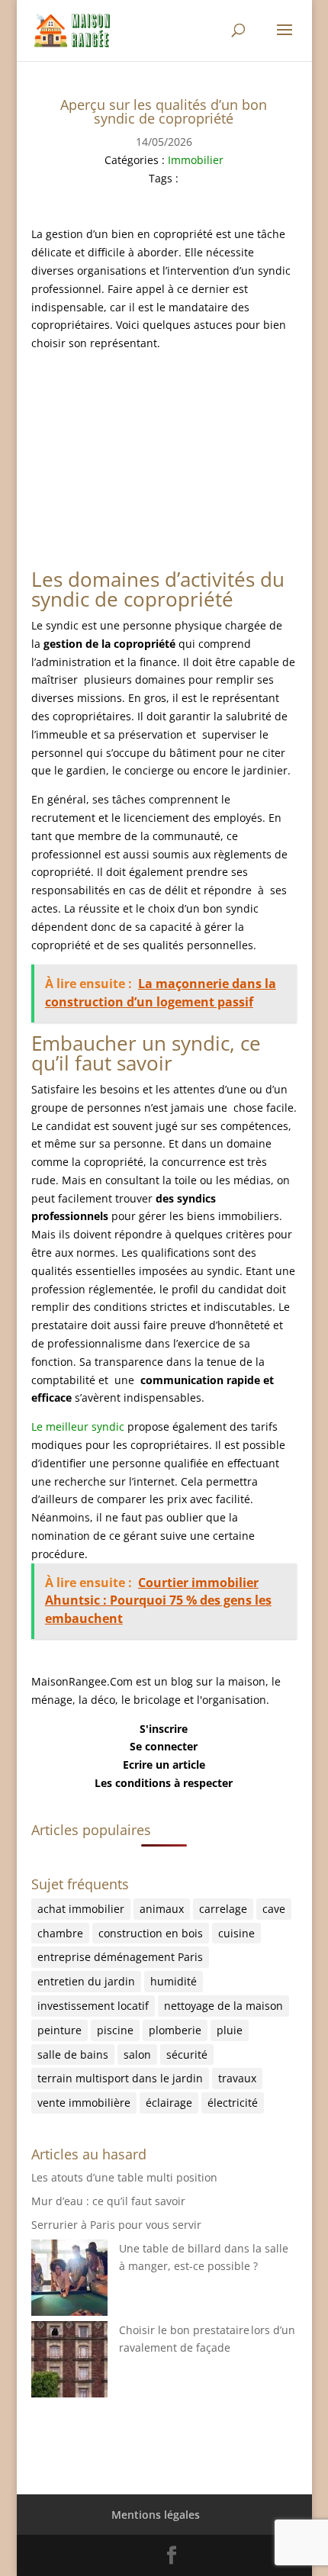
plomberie (175, 2030)
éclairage (169, 2103)
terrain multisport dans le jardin (120, 2078)
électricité (233, 2103)
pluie (230, 2030)
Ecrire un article (164, 1765)
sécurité (187, 2054)
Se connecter (164, 1746)
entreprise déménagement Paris (120, 1957)
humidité (174, 1981)
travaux (237, 2078)
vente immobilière (84, 2103)
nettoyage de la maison (223, 2006)
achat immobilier (81, 1909)
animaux (162, 1909)
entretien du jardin (86, 1981)
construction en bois (151, 1933)
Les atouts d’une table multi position (124, 2177)
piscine (115, 2030)
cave (274, 1909)
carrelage (223, 1909)
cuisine (236, 1933)
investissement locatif (93, 2006)
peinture (59, 2030)
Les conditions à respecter (164, 1783)
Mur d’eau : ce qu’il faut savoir (108, 2201)
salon (137, 2054)
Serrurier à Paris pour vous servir (116, 2225)
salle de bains (73, 2054)
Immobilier (196, 160)
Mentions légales (156, 2515)
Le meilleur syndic (78, 1426)
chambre (60, 1933)
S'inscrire (164, 1729)
